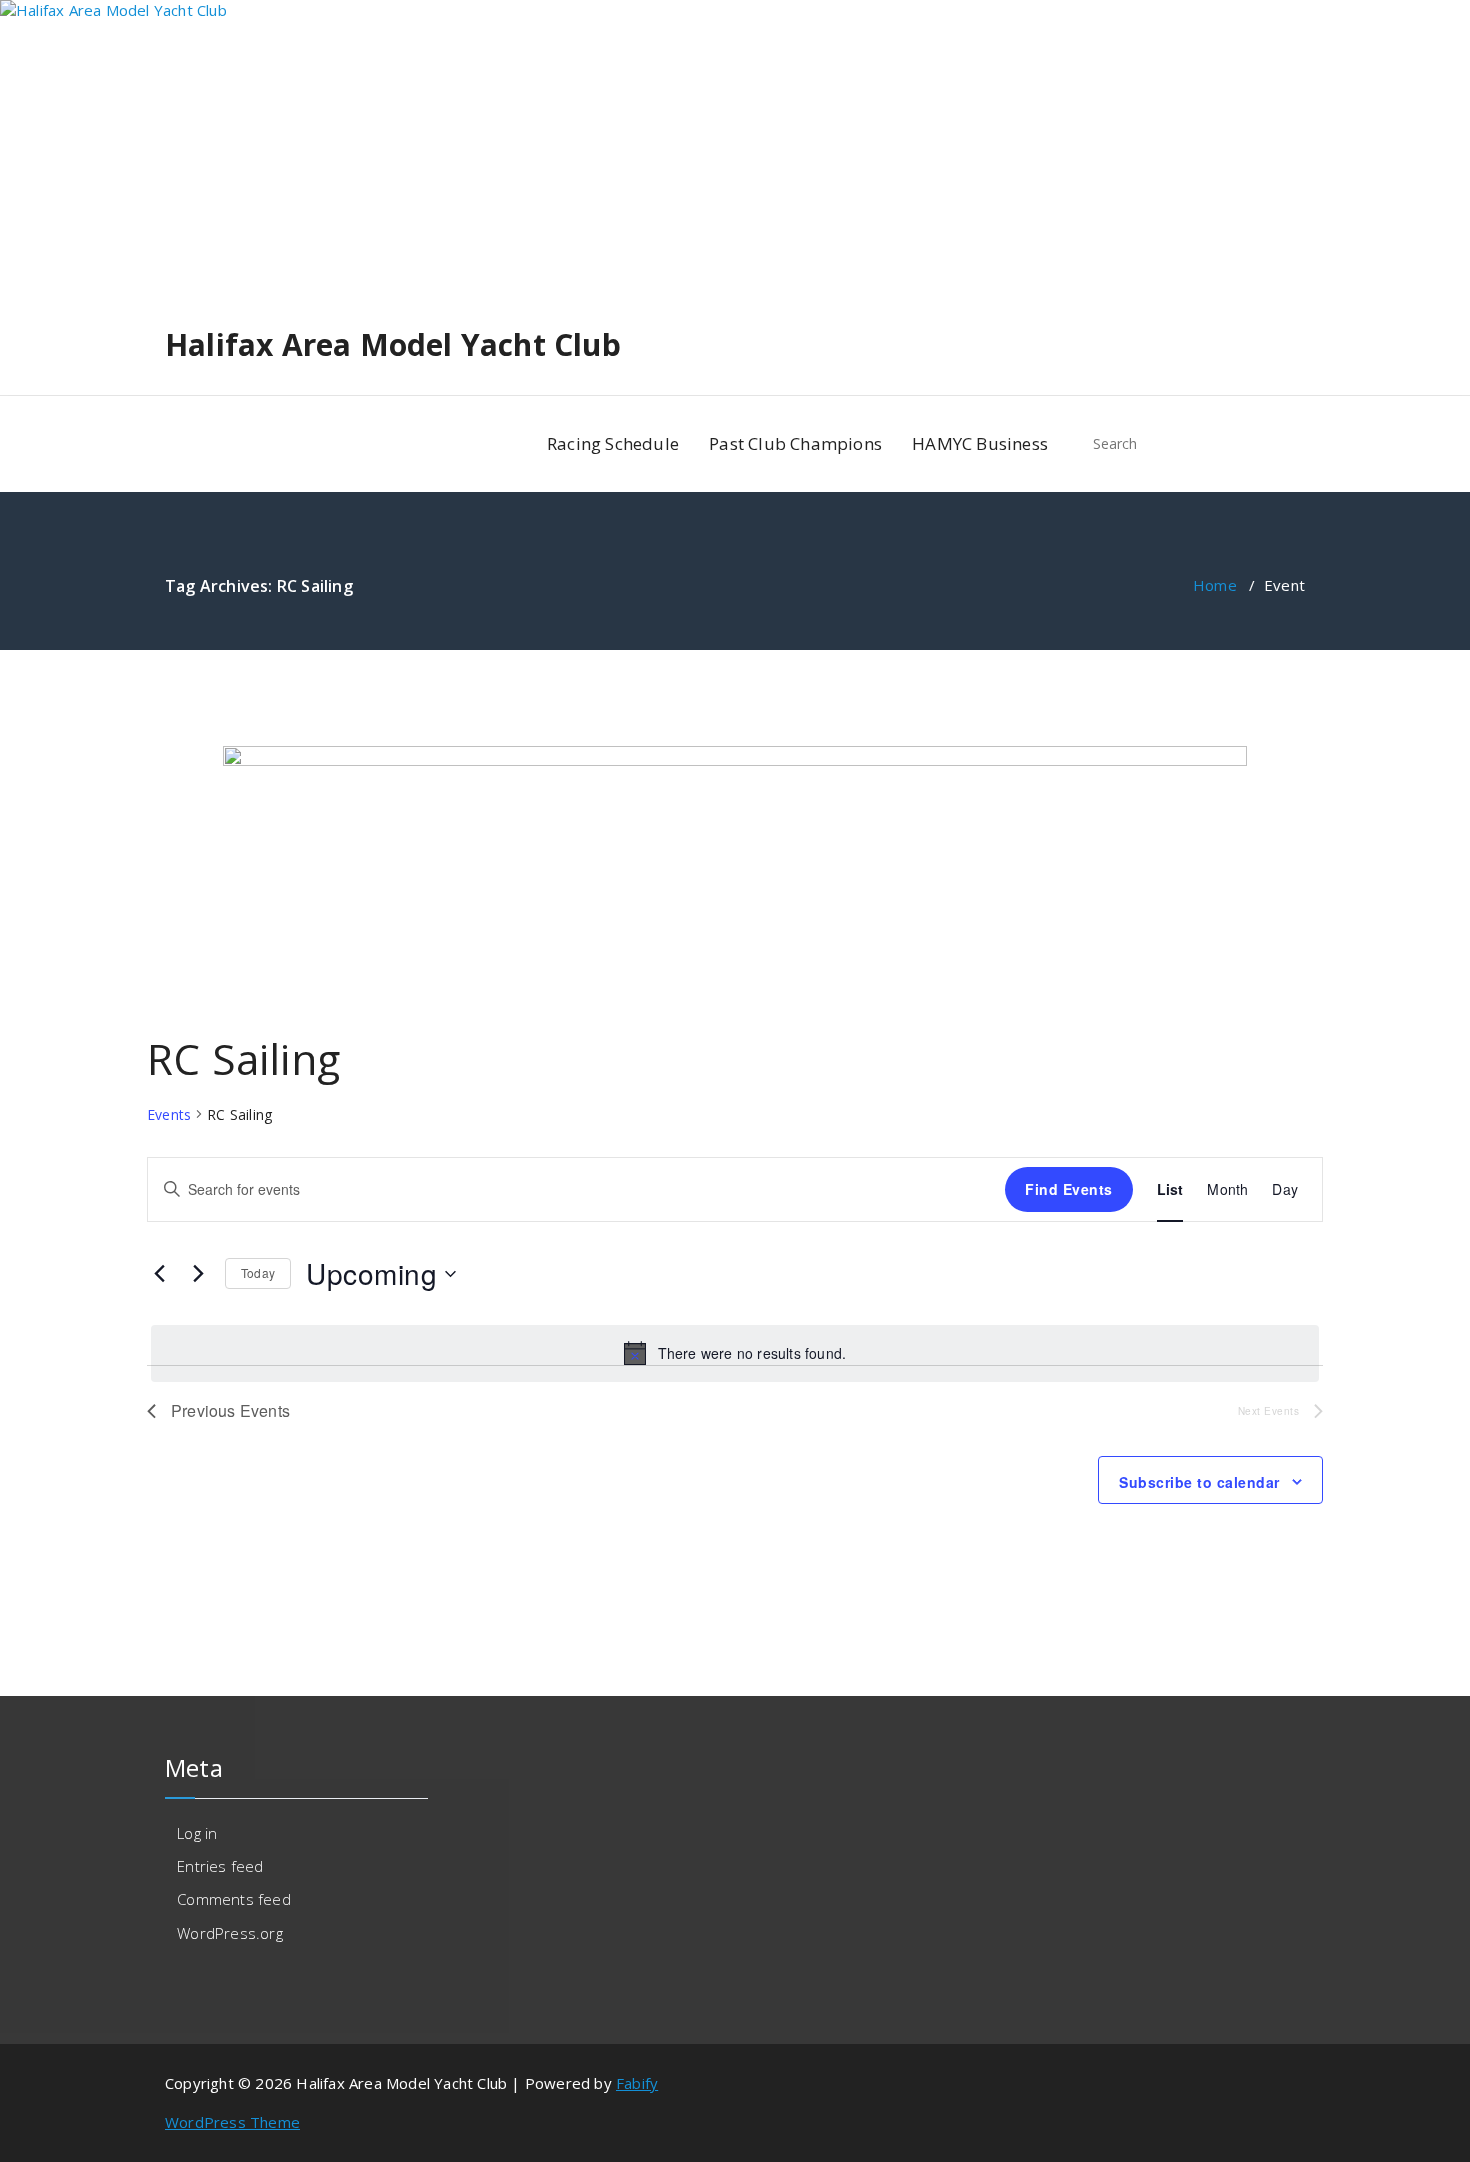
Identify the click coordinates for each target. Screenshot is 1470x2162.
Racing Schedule (613, 443)
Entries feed (220, 1866)
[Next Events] (198, 1274)
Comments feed (234, 1899)
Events (169, 1114)
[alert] (735, 1353)
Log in (197, 1833)
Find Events (1069, 1189)
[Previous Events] (159, 1274)
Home (1215, 585)
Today (258, 1272)
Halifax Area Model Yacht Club (393, 345)
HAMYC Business (980, 443)
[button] (1281, 444)
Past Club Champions (795, 443)
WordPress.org (230, 1933)
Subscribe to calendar (1199, 1482)
